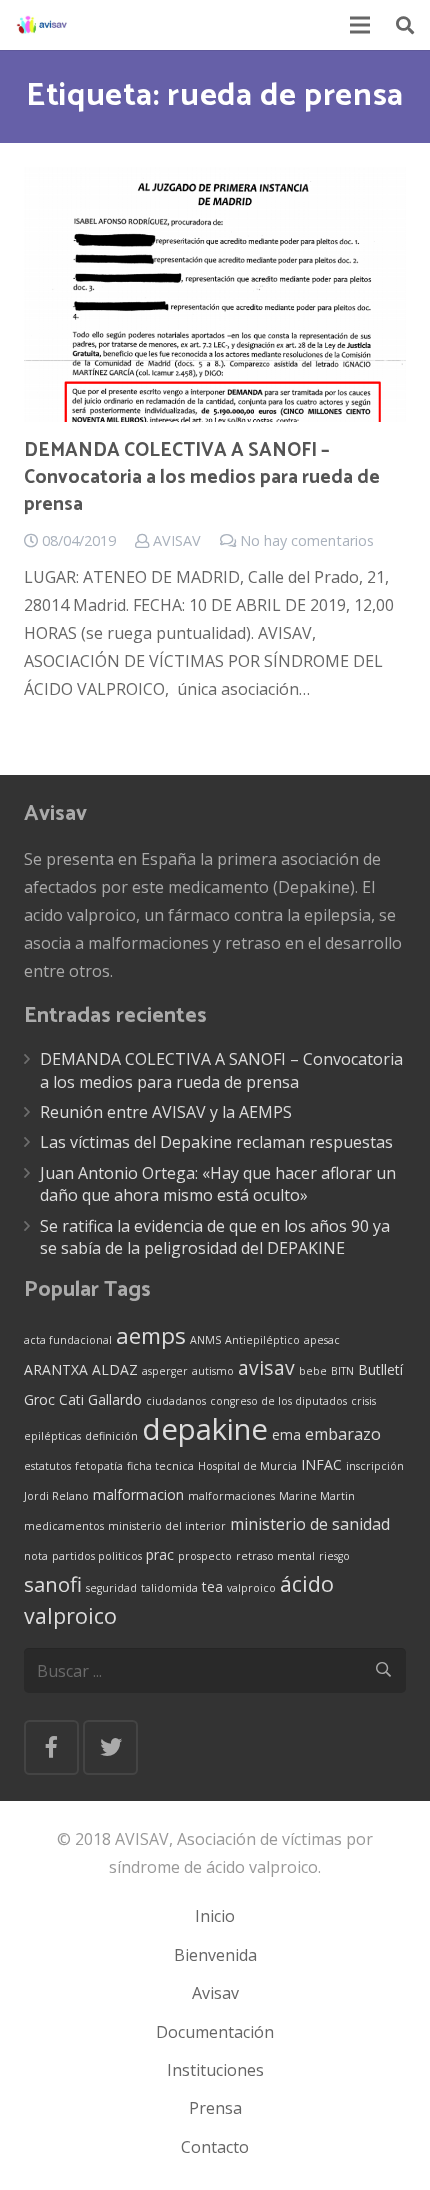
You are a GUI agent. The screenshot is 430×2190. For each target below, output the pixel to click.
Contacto (215, 2147)
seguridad (111, 1588)
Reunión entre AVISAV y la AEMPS (166, 1112)
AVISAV (177, 540)
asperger (165, 1371)
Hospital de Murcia (247, 1466)
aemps (151, 1335)
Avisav (215, 1993)
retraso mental (275, 1556)
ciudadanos (176, 1401)
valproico (251, 1588)
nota (36, 1556)
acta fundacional (68, 1340)
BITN (342, 1371)
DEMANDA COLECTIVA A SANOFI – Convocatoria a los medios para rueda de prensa (202, 477)
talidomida (169, 1588)
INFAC (321, 1464)
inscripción (375, 1466)
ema (286, 1434)
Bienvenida (215, 1955)
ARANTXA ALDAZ (81, 1369)
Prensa (215, 2108)
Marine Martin (317, 1496)
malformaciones (231, 1496)
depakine (205, 1429)
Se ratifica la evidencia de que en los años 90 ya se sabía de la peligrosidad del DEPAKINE (215, 1237)
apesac (322, 1340)
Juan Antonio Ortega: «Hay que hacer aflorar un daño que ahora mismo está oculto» (218, 1184)
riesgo (334, 1556)
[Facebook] (51, 1747)
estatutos (47, 1466)
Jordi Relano (56, 1496)
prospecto (205, 1556)
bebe (313, 1371)
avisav (266, 1367)
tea (212, 1586)
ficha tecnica (160, 1466)
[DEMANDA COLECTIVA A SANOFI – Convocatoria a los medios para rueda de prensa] (215, 294)
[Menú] (361, 25)
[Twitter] (110, 1747)
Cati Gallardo (100, 1399)
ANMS (205, 1340)
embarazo (343, 1434)
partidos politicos (97, 1556)
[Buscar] (405, 25)
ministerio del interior (167, 1526)
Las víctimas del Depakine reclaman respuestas (216, 1142)
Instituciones (215, 2070)
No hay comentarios (307, 540)
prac (160, 1554)
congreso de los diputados (278, 1401)
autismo (213, 1371)
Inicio (215, 1916)
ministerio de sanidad (310, 1524)
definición (111, 1436)
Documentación (215, 2032)
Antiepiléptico (262, 1340)
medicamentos (64, 1526)
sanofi (53, 1584)
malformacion (138, 1494)
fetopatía (99, 1466)
